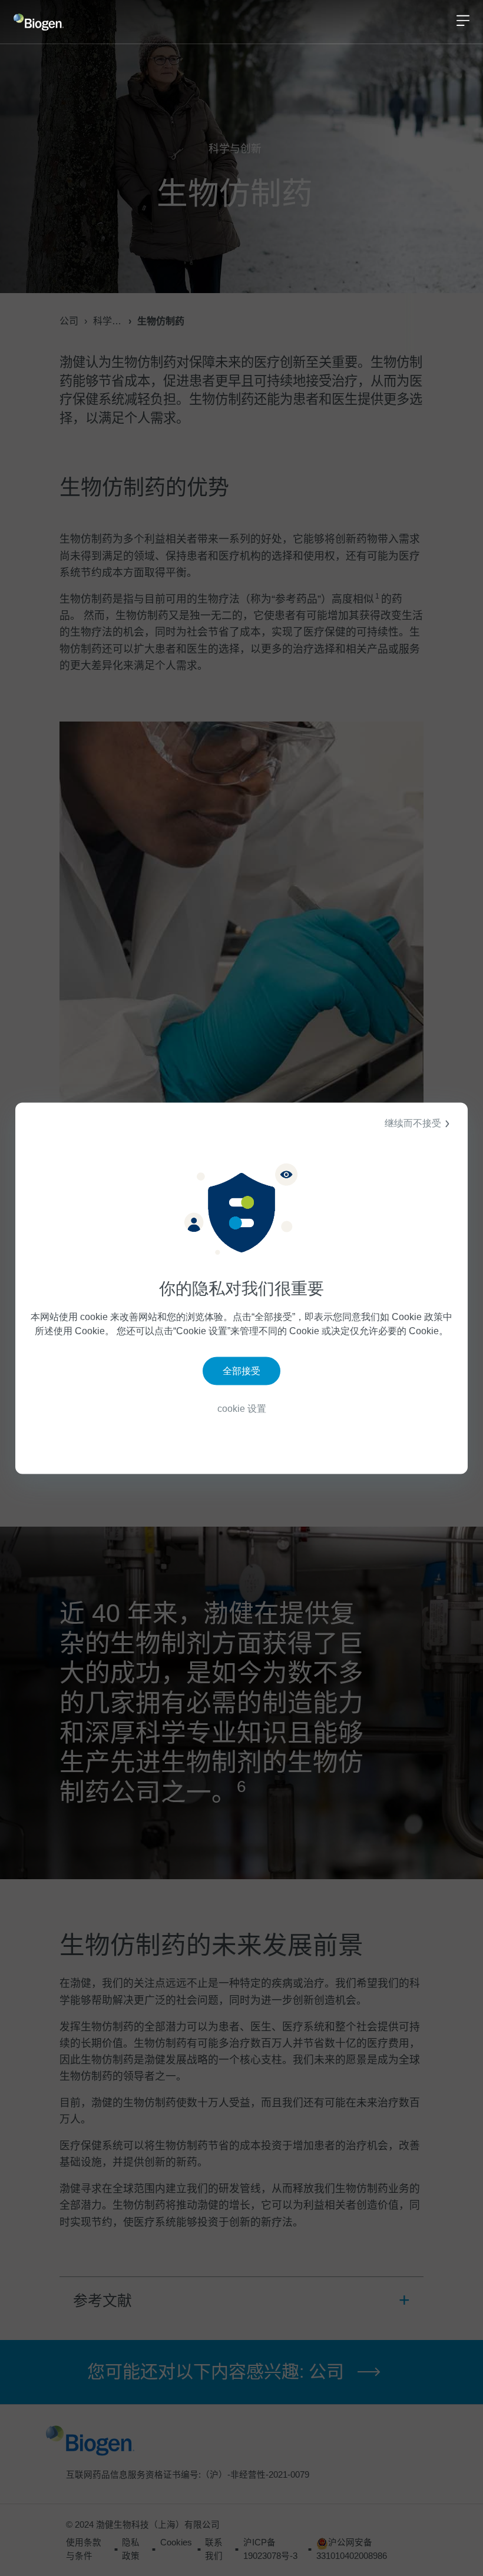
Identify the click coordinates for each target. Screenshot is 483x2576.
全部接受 (241, 1371)
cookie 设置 (242, 1409)
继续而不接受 (413, 1123)
